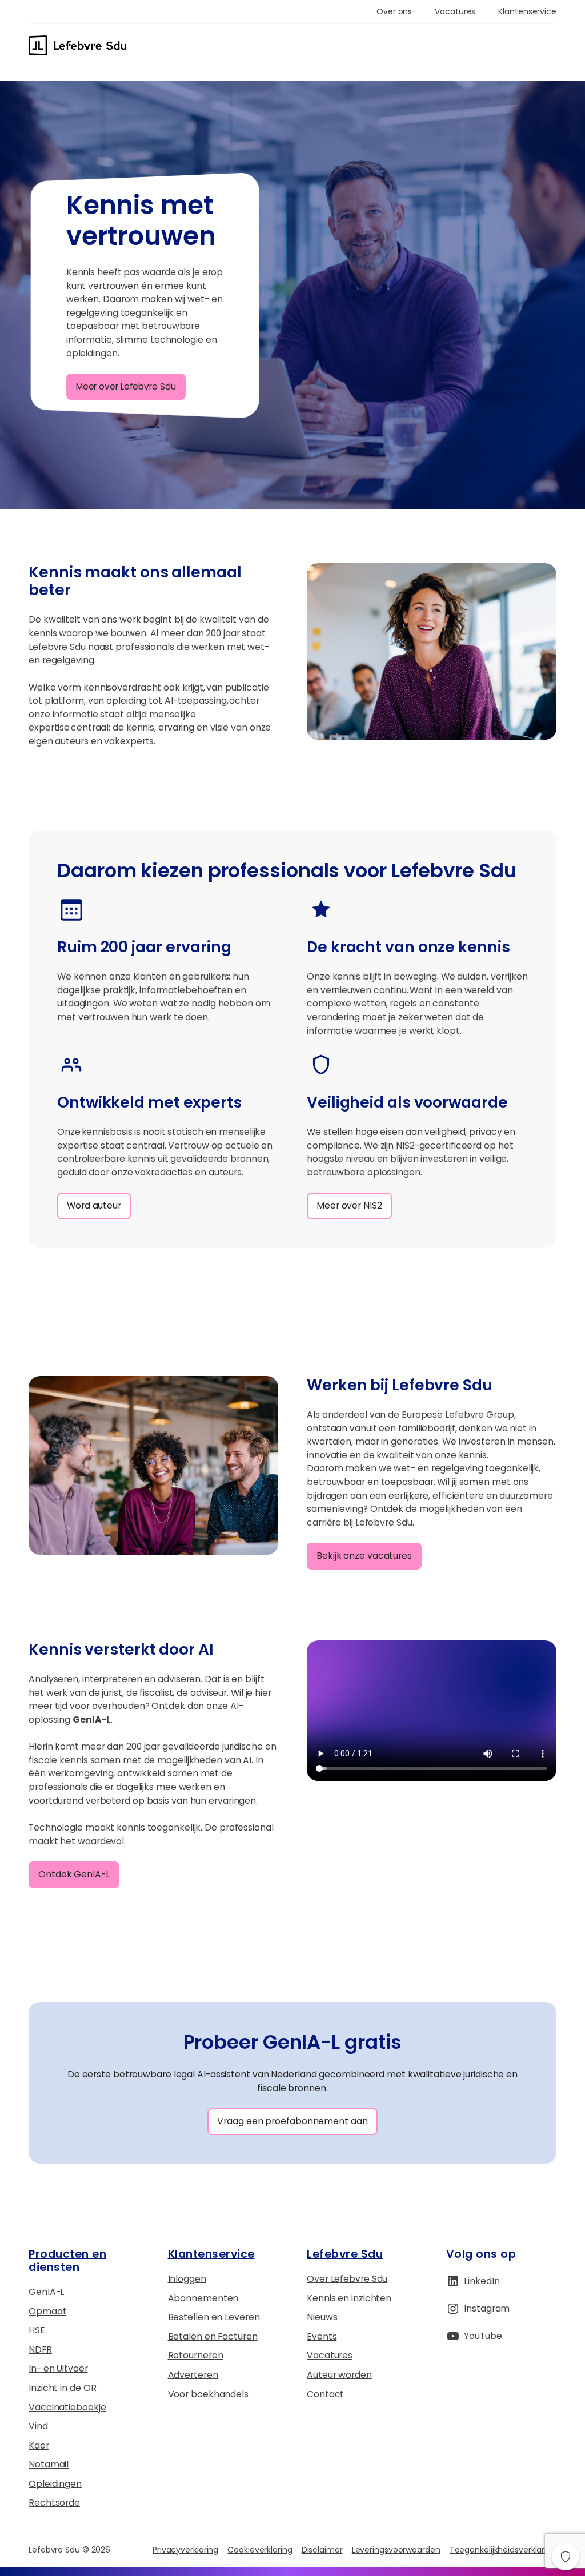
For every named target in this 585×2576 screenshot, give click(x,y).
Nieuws (322, 2317)
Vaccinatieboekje (67, 2407)
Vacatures (330, 2355)
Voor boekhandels (208, 2394)
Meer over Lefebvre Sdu (126, 386)
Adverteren (193, 2375)
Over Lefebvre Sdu (347, 2279)
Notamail (49, 2464)
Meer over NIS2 (349, 1205)
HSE (37, 2330)
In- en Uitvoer (58, 2368)
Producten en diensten (67, 2261)
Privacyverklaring (185, 2550)
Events (322, 2336)
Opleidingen (55, 2484)
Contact (325, 2394)
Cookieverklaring (260, 2550)
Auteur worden (339, 2375)
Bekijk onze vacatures (364, 1556)
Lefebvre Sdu (345, 2254)
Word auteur (94, 1205)
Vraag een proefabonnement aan (292, 2121)
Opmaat (47, 2311)
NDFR (40, 2350)
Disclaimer (322, 2550)
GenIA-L (46, 2292)
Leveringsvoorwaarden (396, 2550)
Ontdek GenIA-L (74, 1874)
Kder (39, 2445)
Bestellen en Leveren (214, 2317)
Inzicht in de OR (62, 2388)
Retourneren (196, 2355)
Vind (38, 2426)
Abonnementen (203, 2298)
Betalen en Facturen (213, 2336)
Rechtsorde (54, 2503)
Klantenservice (211, 2254)
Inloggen (187, 2279)
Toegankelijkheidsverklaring (503, 2550)
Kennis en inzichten (349, 2298)
